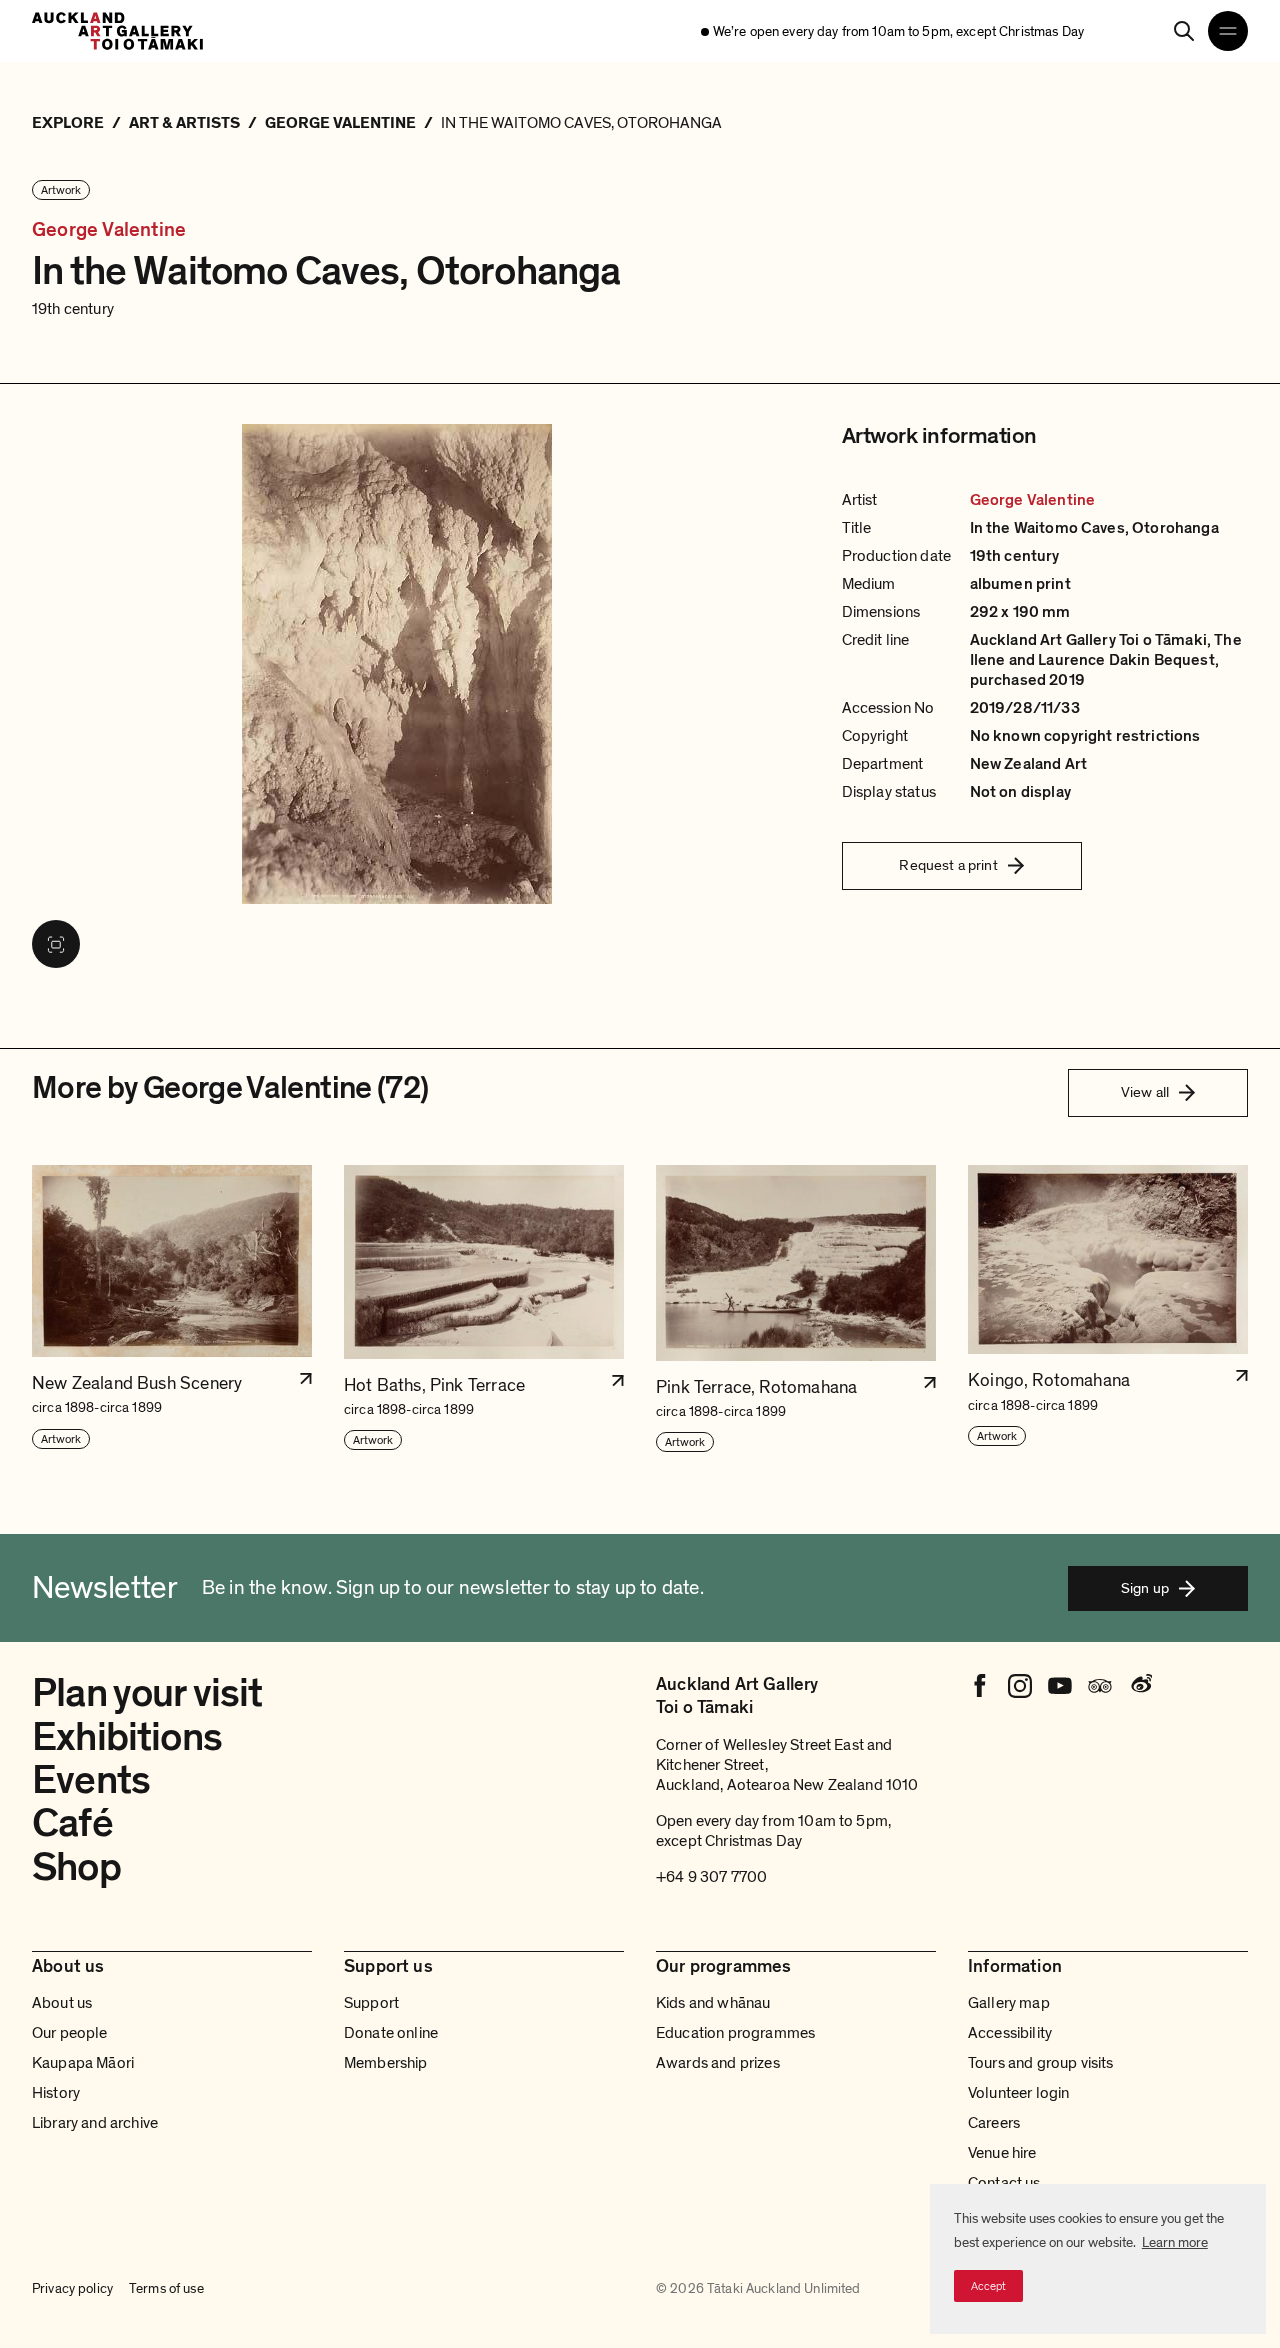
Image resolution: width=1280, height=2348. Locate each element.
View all (1145, 1092)
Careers (994, 2123)
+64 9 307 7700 (711, 1877)
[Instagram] (1020, 1686)
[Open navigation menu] (1228, 31)
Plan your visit (147, 1693)
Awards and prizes (718, 2063)
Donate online (391, 2033)
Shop (76, 1867)
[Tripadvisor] (1100, 1686)
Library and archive (95, 2123)
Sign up (1145, 1588)
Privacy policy (72, 2289)
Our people (70, 2033)
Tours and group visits (1041, 2063)
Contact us (1004, 2183)
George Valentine (109, 230)
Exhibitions (127, 1737)
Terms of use (166, 2289)
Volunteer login (1018, 2093)
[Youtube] (1060, 1686)
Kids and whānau (713, 2003)
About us (62, 2003)
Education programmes (735, 2033)
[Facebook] (980, 1686)
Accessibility (1010, 2033)
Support (371, 2003)
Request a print (948, 865)
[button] (172, 1310)
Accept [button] (988, 2286)
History (56, 2093)
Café (72, 1823)
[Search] (1184, 31)
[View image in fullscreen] (56, 944)
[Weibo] (1140, 1686)
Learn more (1175, 2242)
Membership (386, 2063)
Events (91, 1780)
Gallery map (1009, 2003)
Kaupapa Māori (83, 2063)
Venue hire (1002, 2153)
